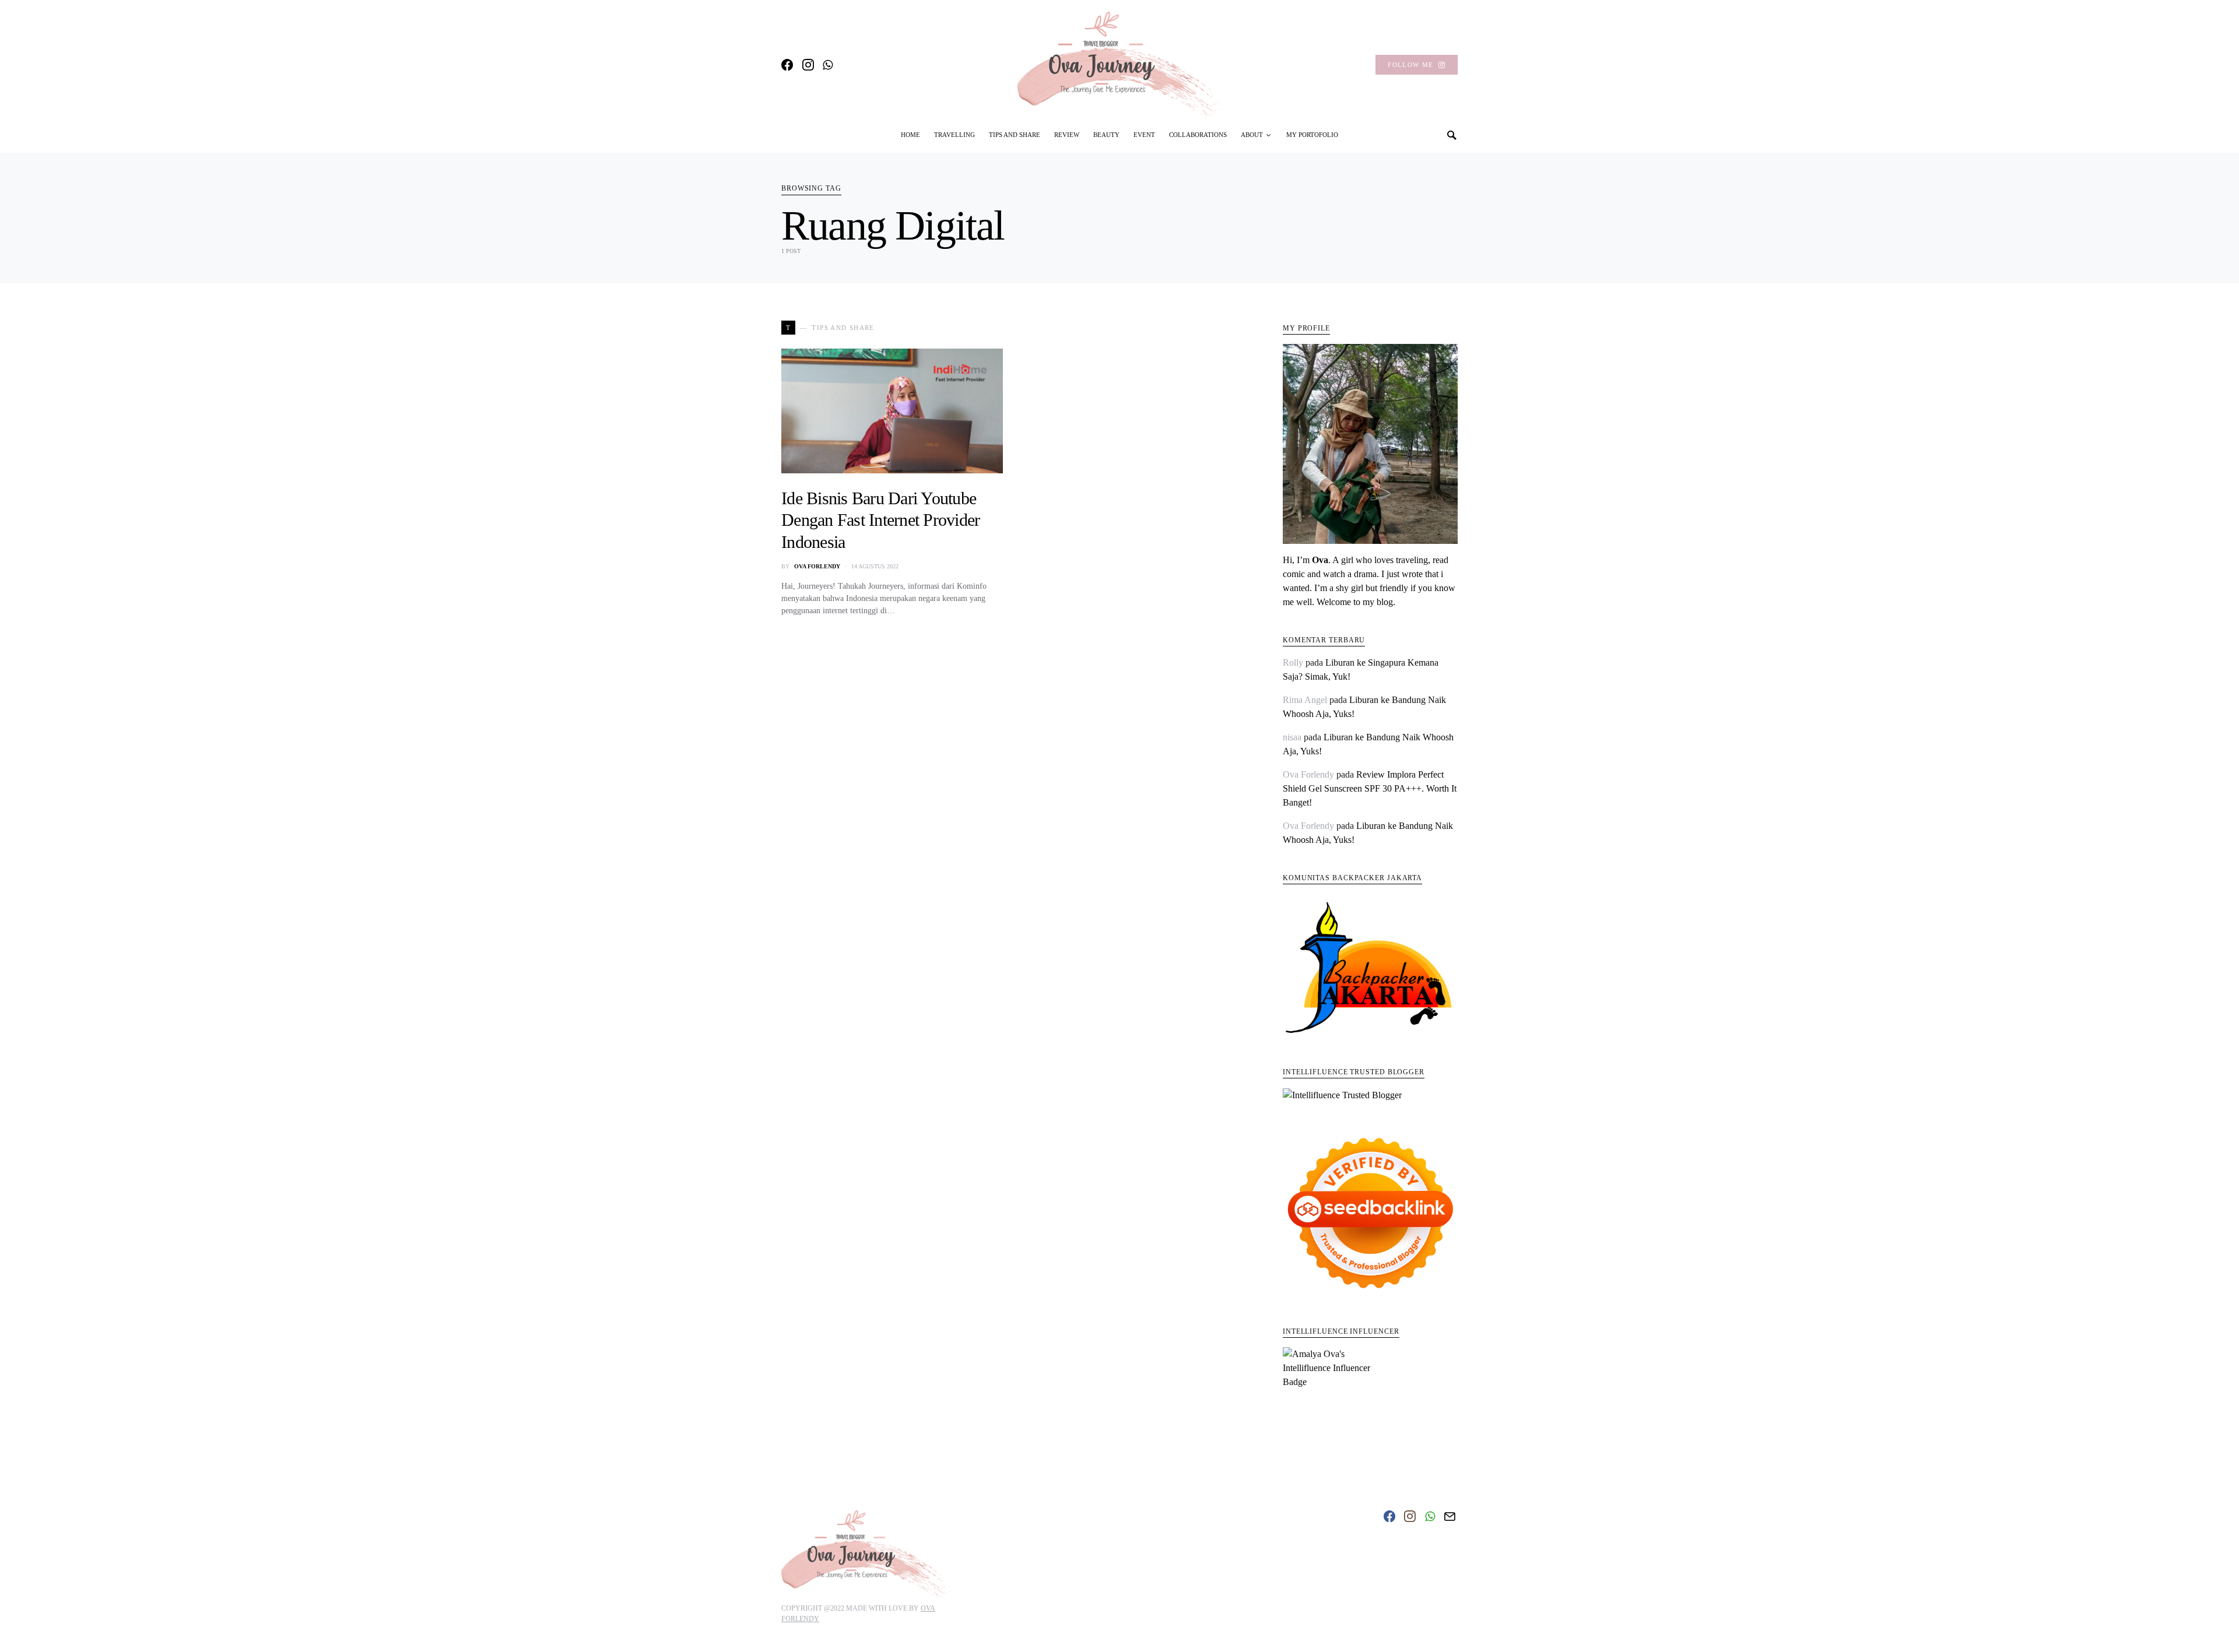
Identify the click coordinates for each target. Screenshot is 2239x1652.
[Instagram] (808, 65)
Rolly (1293, 662)
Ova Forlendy (817, 566)
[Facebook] (787, 65)
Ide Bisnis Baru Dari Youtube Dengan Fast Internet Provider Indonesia (880, 520)
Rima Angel (1305, 700)
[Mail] (1450, 1516)
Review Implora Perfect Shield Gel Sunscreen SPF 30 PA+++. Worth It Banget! (1370, 788)
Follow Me (1410, 65)
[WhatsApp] (828, 65)
